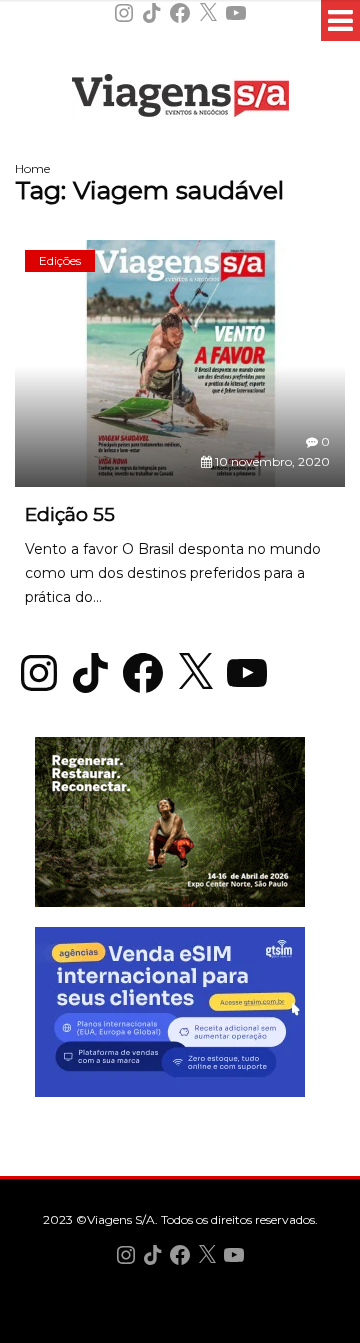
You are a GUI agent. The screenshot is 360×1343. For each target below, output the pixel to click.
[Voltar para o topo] (180, 1325)
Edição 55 (70, 514)
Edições (60, 260)
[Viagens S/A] (180, 99)
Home (32, 168)
